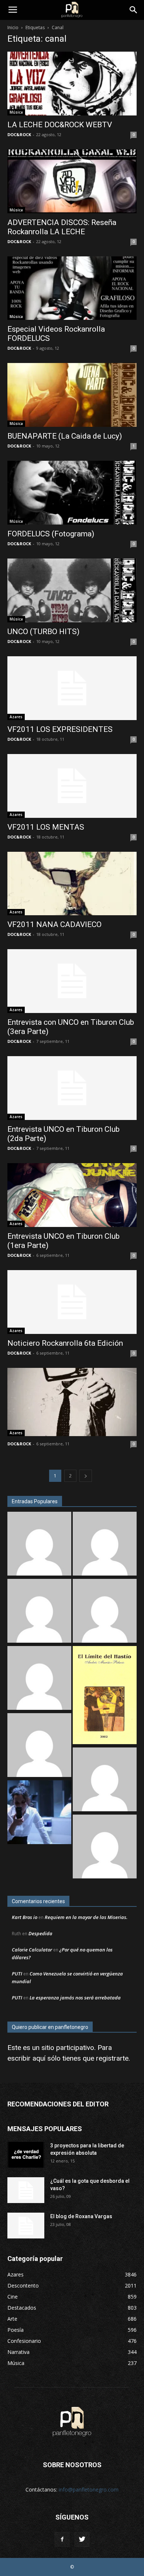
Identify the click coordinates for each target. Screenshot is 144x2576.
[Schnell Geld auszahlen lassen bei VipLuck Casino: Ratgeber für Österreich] (105, 1847)
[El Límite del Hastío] (105, 1696)
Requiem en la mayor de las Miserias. (86, 1917)
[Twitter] (82, 2539)
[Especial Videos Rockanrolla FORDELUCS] (72, 288)
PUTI (17, 1974)
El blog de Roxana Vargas (81, 2216)
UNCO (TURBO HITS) (43, 632)
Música (16, 112)
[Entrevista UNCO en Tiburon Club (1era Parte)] (72, 1195)
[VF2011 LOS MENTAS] (72, 786)
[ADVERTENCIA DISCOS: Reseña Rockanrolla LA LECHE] (72, 181)
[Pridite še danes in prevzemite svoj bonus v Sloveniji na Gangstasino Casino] (105, 1545)
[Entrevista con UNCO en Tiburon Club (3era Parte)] (72, 981)
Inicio (13, 27)
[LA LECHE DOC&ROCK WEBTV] (72, 84)
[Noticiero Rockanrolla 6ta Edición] (72, 1302)
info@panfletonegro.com (89, 2489)
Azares (16, 717)
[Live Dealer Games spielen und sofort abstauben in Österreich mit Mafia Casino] (39, 1746)
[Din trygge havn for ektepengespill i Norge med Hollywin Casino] (105, 1612)
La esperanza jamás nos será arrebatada (75, 1998)
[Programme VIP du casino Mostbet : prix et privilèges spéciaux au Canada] (39, 1545)
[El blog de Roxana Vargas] (26, 2226)
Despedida (40, 1933)
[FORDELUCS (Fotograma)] (72, 493)
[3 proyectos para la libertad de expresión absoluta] (26, 2155)
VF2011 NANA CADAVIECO (54, 924)
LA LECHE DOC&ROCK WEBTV (60, 125)
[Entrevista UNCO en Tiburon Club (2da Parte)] (72, 1088)
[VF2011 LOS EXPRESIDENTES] (72, 688)
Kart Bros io (25, 1917)
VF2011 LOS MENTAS (46, 827)
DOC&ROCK (19, 134)
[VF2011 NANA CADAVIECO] (72, 884)
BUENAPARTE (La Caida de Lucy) (65, 436)
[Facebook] (62, 2539)
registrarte (112, 2058)
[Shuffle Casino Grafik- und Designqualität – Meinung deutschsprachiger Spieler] (39, 1612)
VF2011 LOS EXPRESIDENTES (60, 729)
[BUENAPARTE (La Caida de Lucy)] (72, 395)
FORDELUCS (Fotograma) (51, 534)
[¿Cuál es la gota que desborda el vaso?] (26, 2190)
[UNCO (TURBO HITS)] (72, 590)
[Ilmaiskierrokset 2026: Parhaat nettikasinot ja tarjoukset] (105, 1780)
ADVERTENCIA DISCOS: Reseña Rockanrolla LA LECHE (62, 227)
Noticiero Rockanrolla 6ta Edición (65, 1343)
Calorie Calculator (32, 1950)
